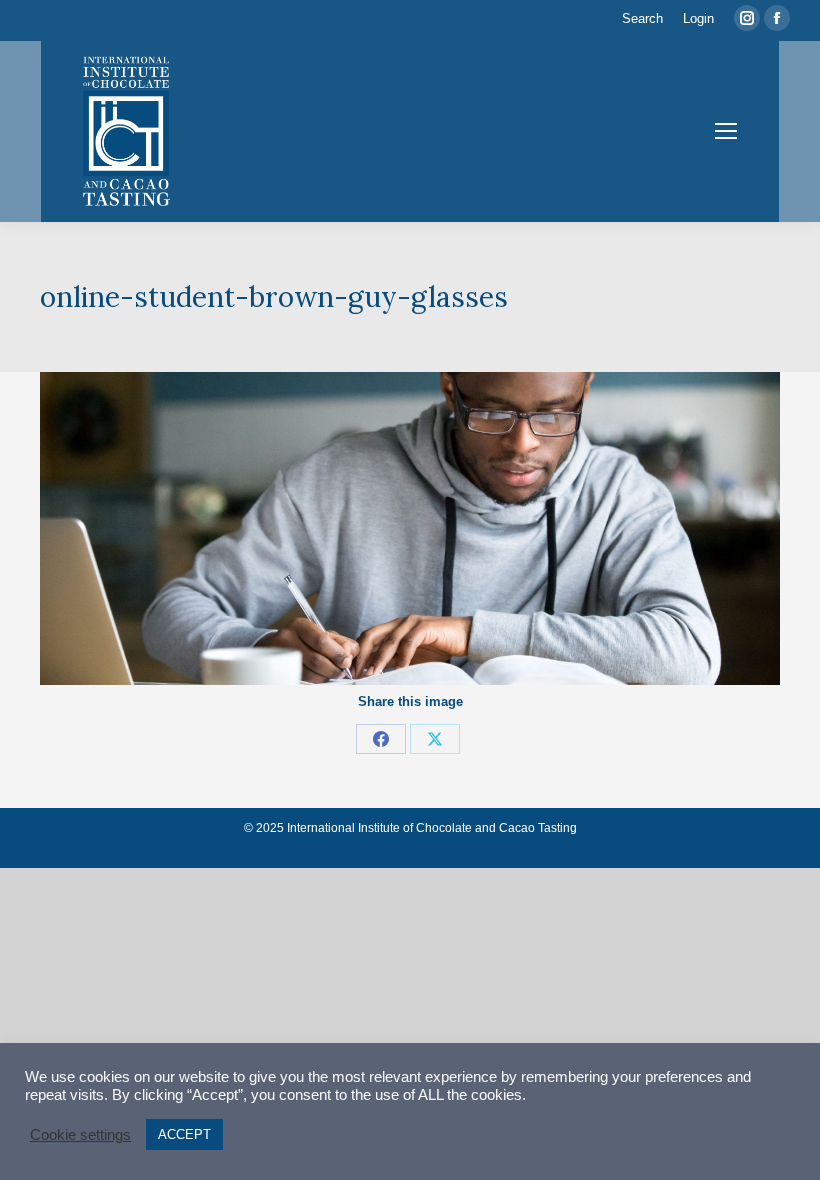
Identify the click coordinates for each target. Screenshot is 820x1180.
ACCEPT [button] (184, 1134)
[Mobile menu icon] (726, 131)
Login (698, 18)
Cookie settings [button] (80, 1135)
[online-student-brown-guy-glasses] (410, 528)
